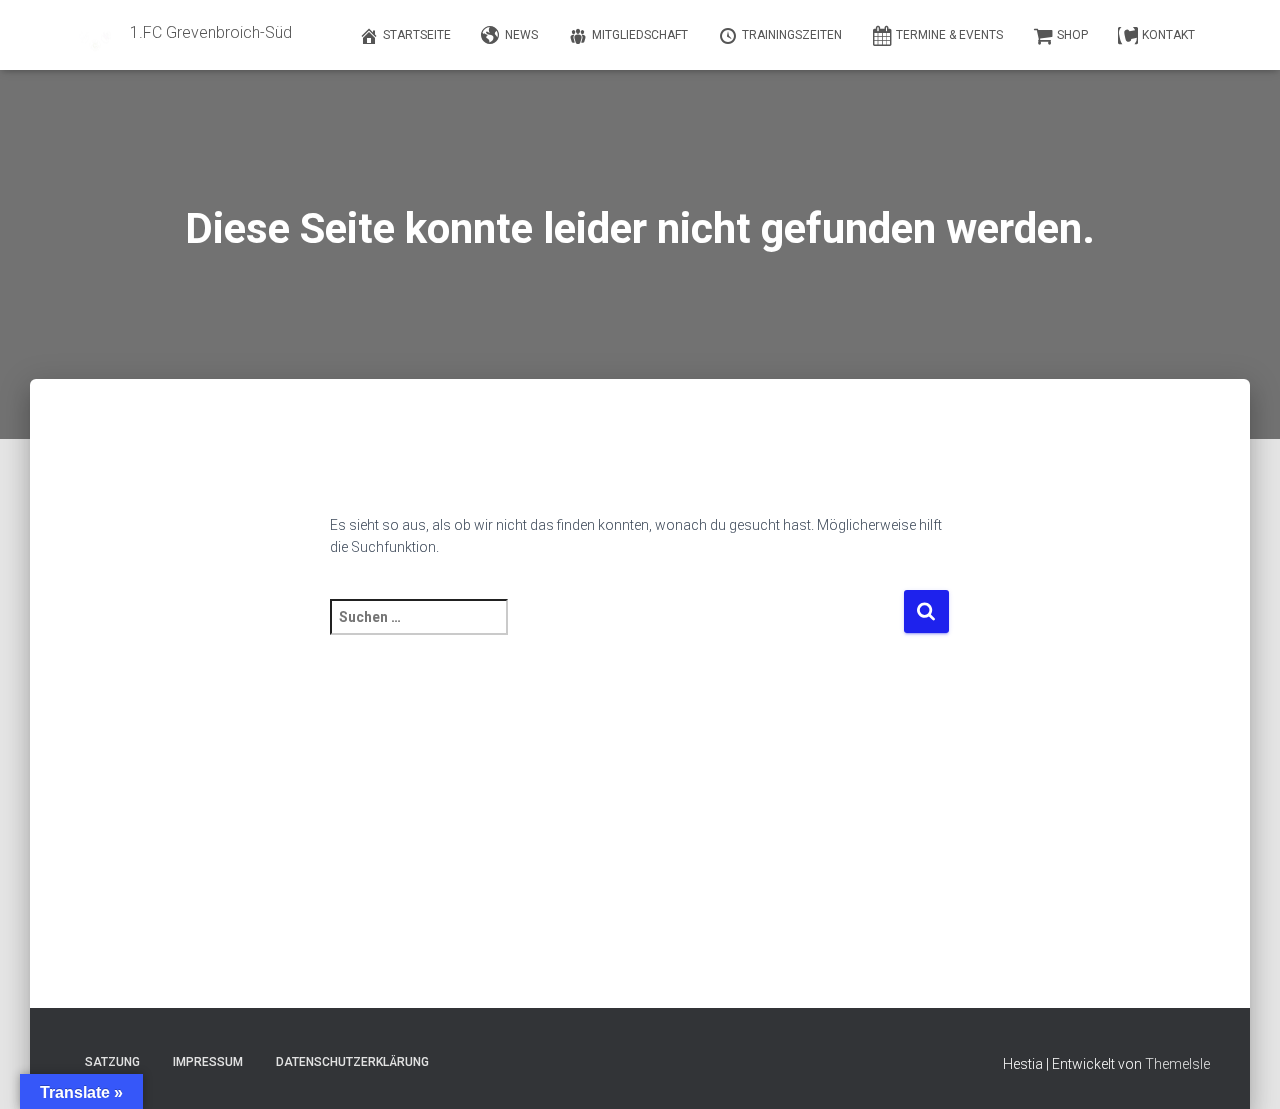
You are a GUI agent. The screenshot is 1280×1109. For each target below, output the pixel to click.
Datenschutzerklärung (352, 1062)
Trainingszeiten (792, 35)
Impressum (208, 1062)
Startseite (417, 35)
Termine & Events (949, 35)
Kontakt (1168, 35)
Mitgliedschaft (640, 35)
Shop (1072, 35)
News (521, 35)
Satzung (112, 1062)
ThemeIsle (1177, 1064)
